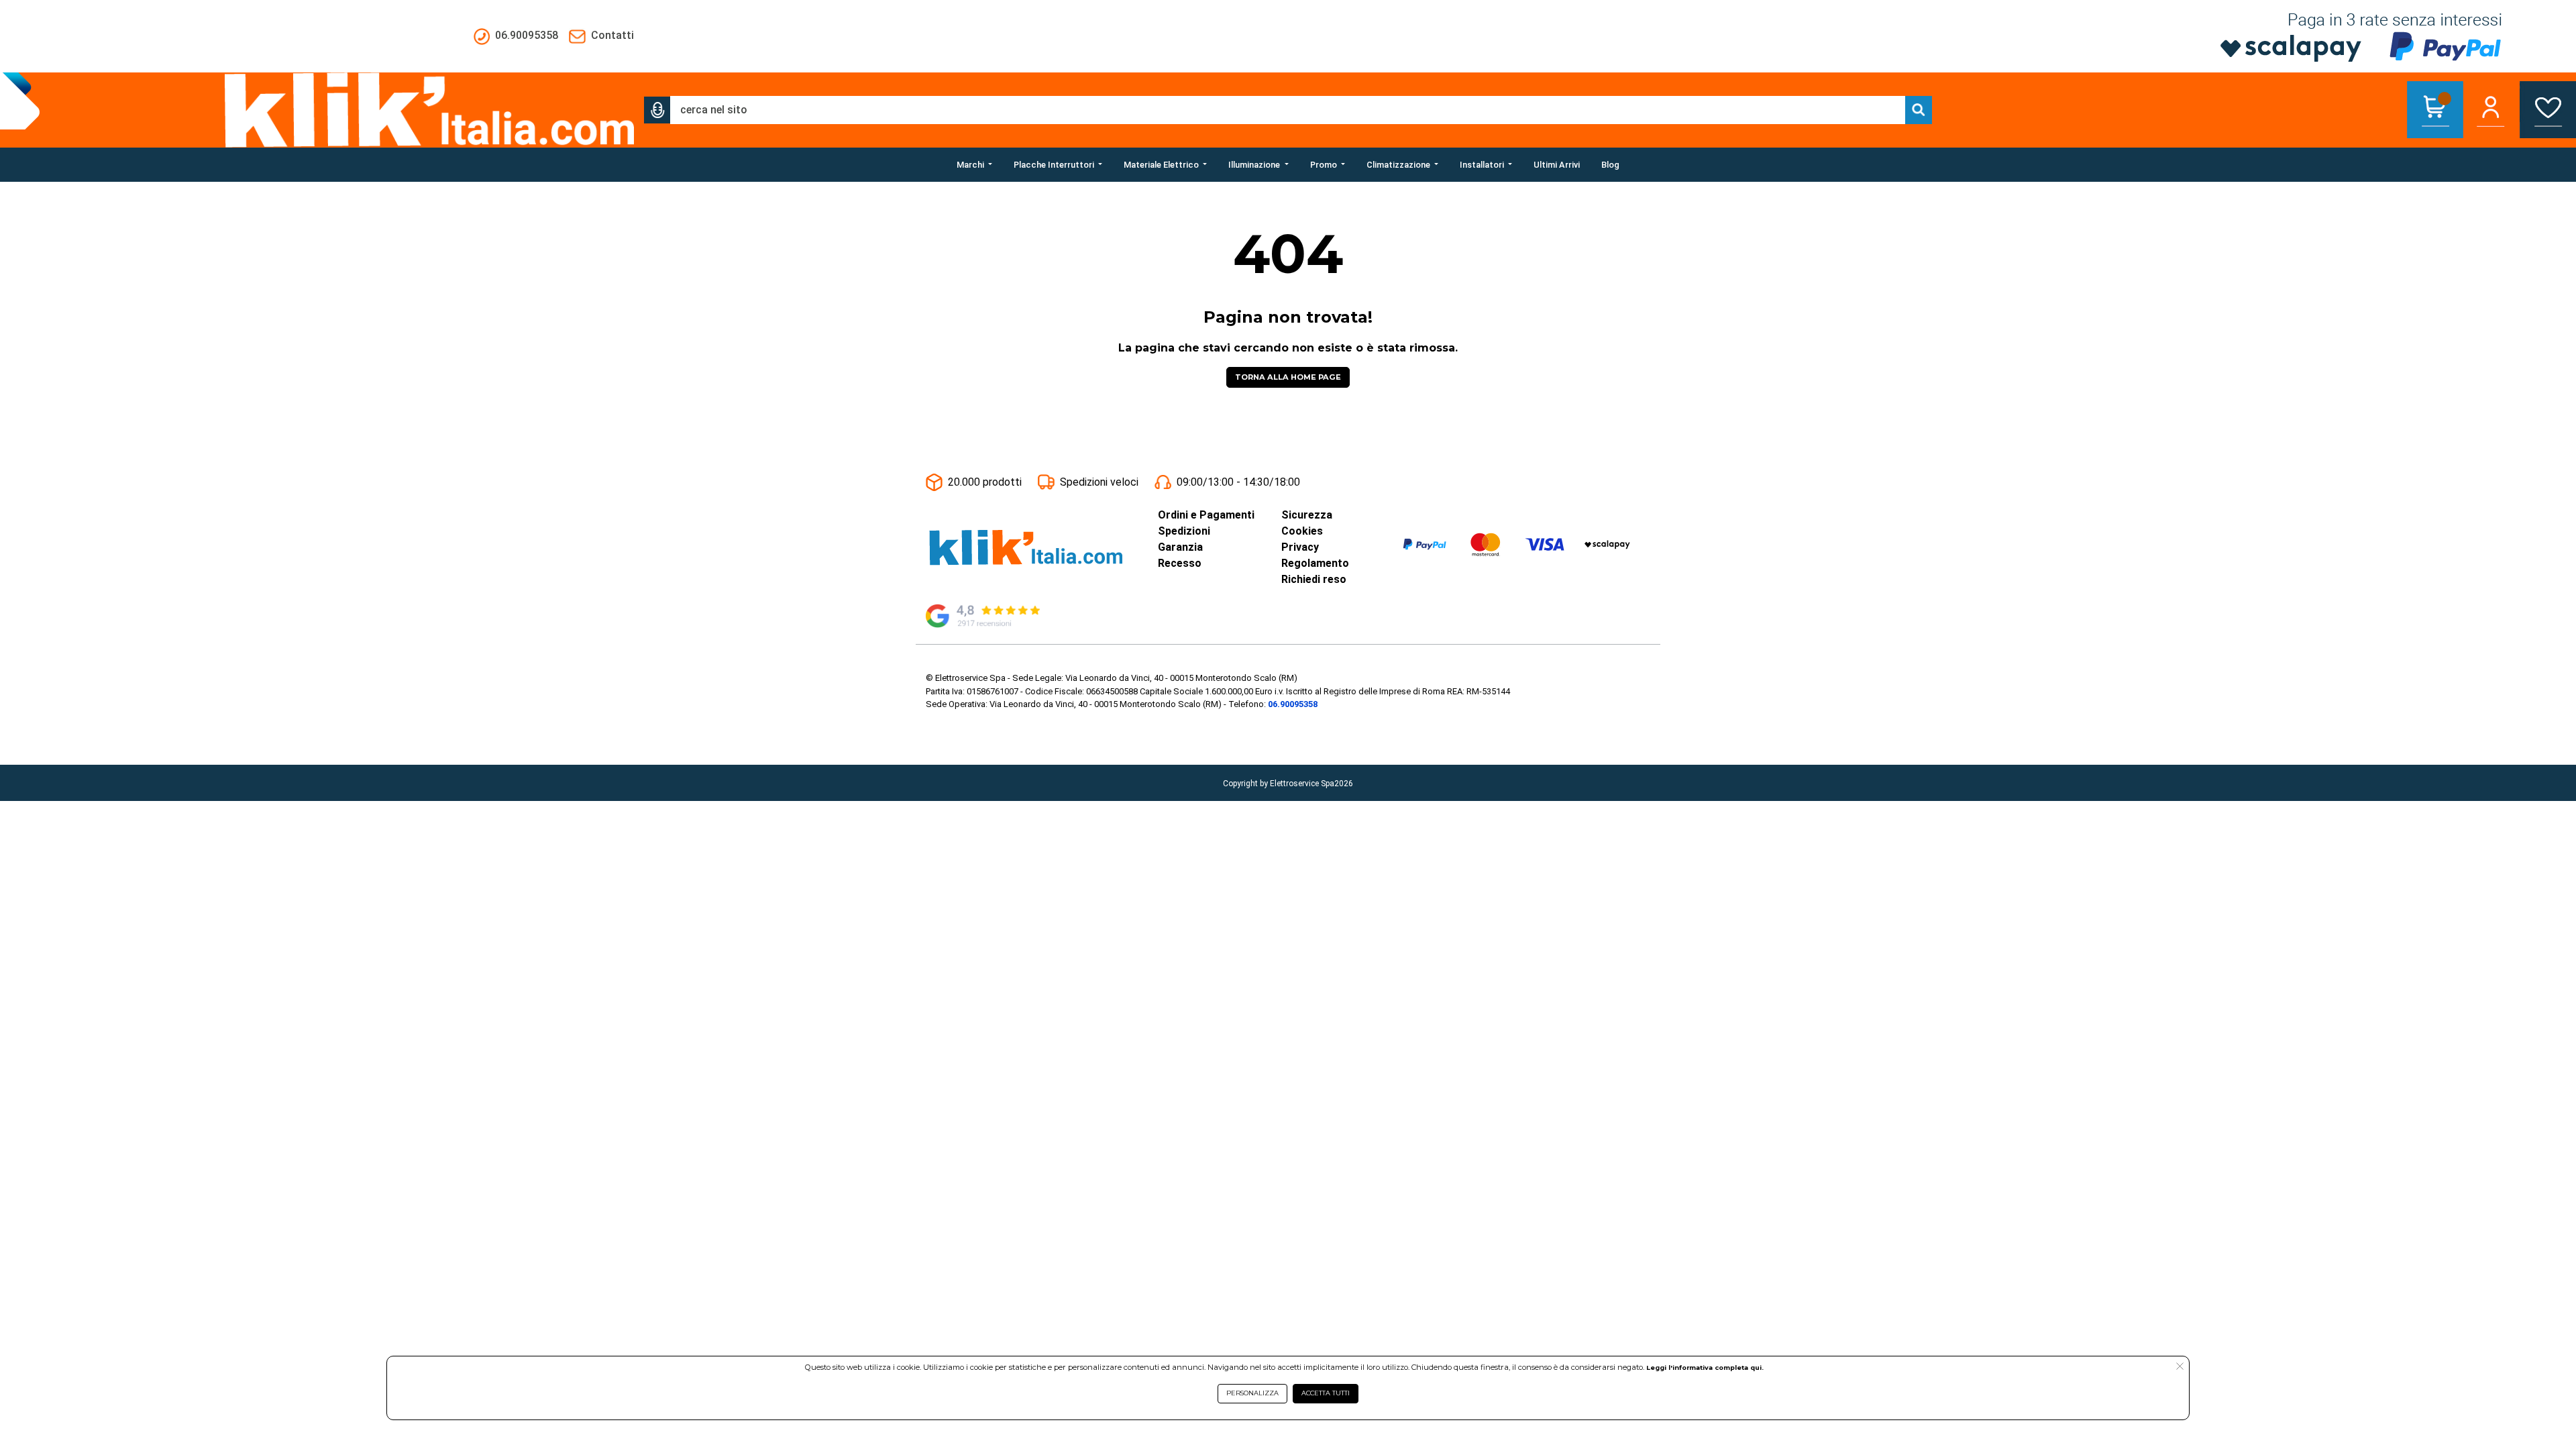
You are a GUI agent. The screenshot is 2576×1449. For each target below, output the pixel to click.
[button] (657, 110)
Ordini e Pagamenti (1206, 515)
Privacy (1300, 547)
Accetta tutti (1326, 1393)
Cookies (1302, 531)
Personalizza (1252, 1393)
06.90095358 (1293, 704)
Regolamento (1315, 563)
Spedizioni (1184, 531)
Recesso (1180, 563)
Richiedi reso (1314, 579)
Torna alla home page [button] (1288, 377)
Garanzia (1180, 547)
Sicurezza (1307, 515)
